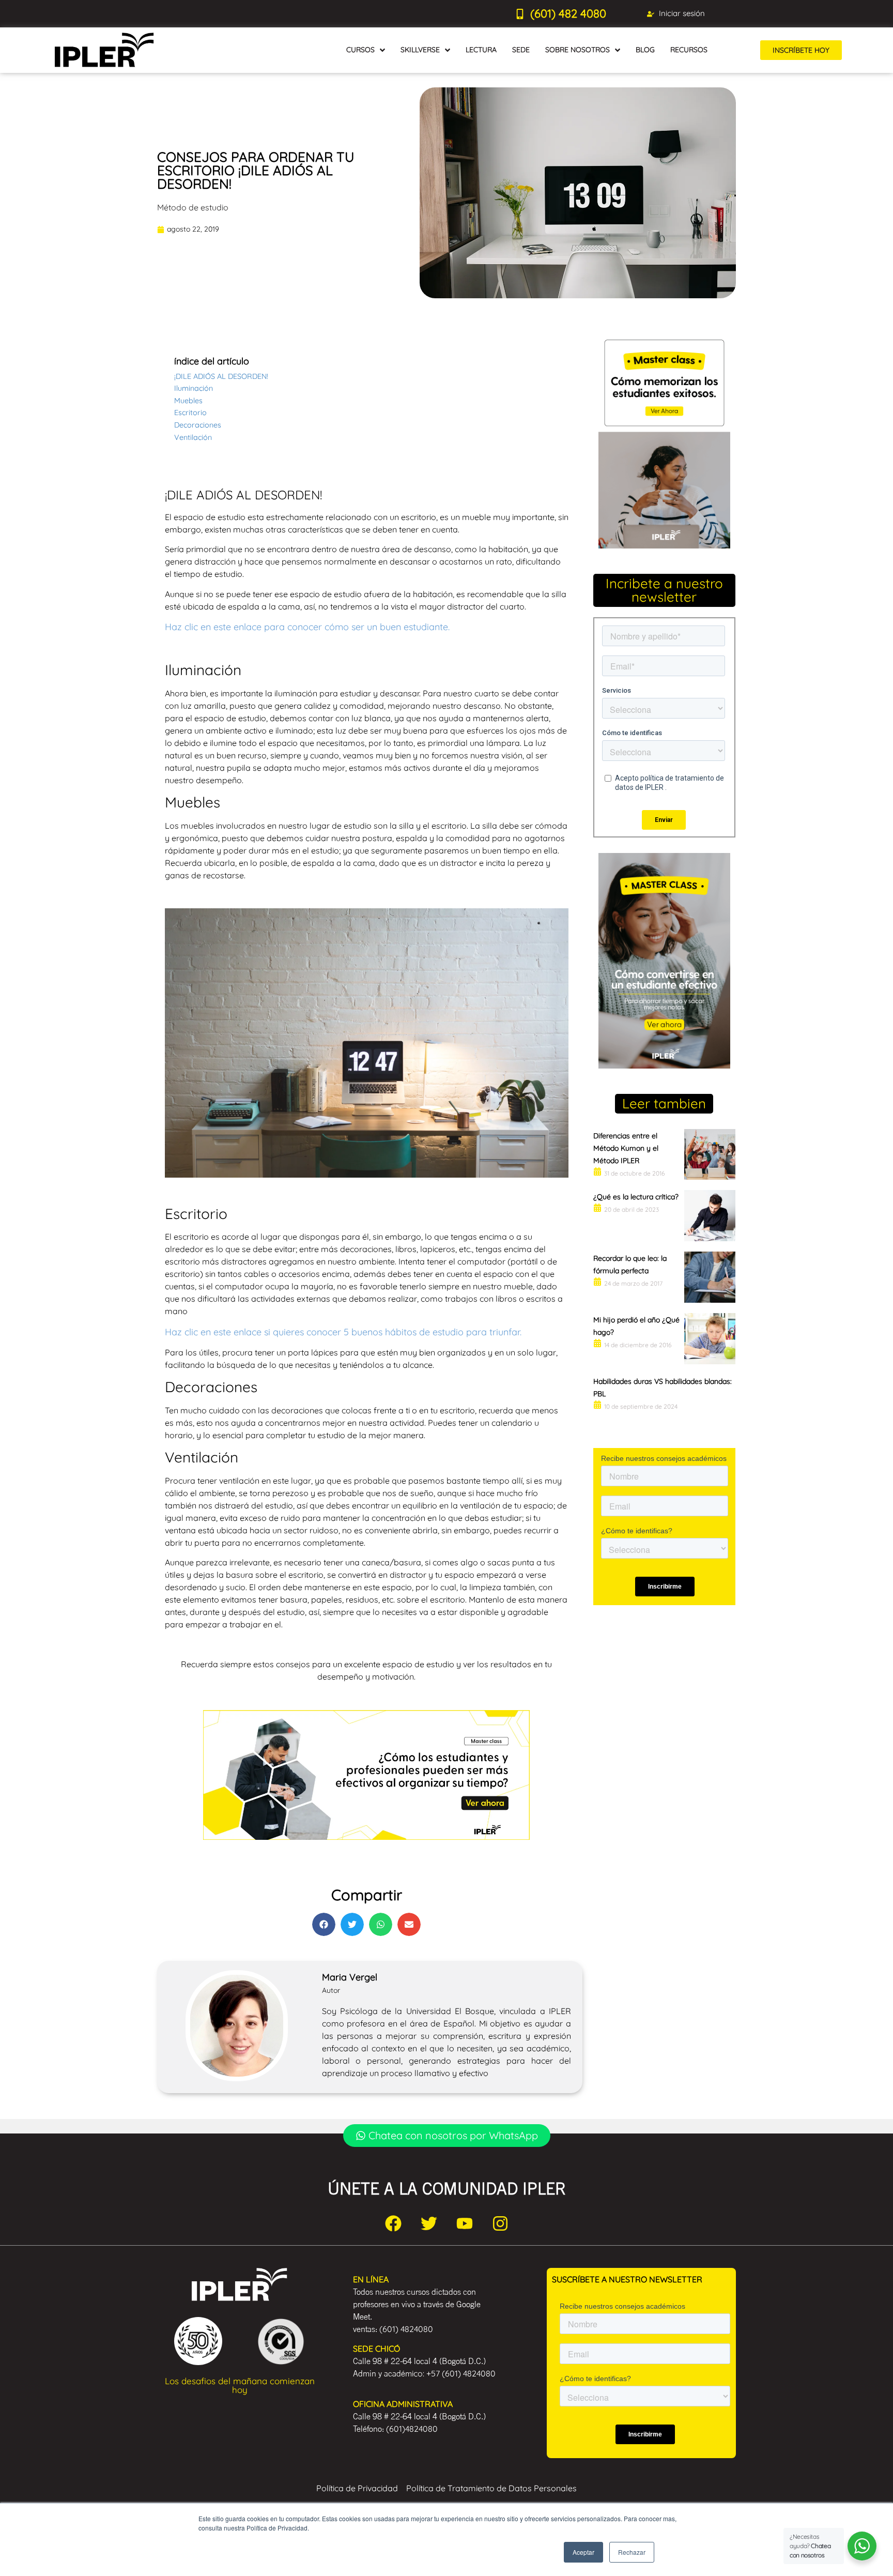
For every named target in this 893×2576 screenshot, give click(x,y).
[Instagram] (500, 2223)
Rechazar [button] (632, 2552)
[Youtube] (465, 2223)
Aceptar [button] (583, 2552)
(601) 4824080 (406, 2329)
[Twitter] (429, 2223)
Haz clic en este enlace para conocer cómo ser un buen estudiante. (307, 627)
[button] (324, 1924)
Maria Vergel (350, 1977)
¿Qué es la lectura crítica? (636, 1197)
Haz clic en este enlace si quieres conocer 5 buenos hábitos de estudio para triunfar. (343, 1332)
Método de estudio (193, 207)
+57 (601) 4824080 (461, 2373)
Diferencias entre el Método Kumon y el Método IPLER (626, 1148)
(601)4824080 (412, 2429)
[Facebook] (393, 2223)
